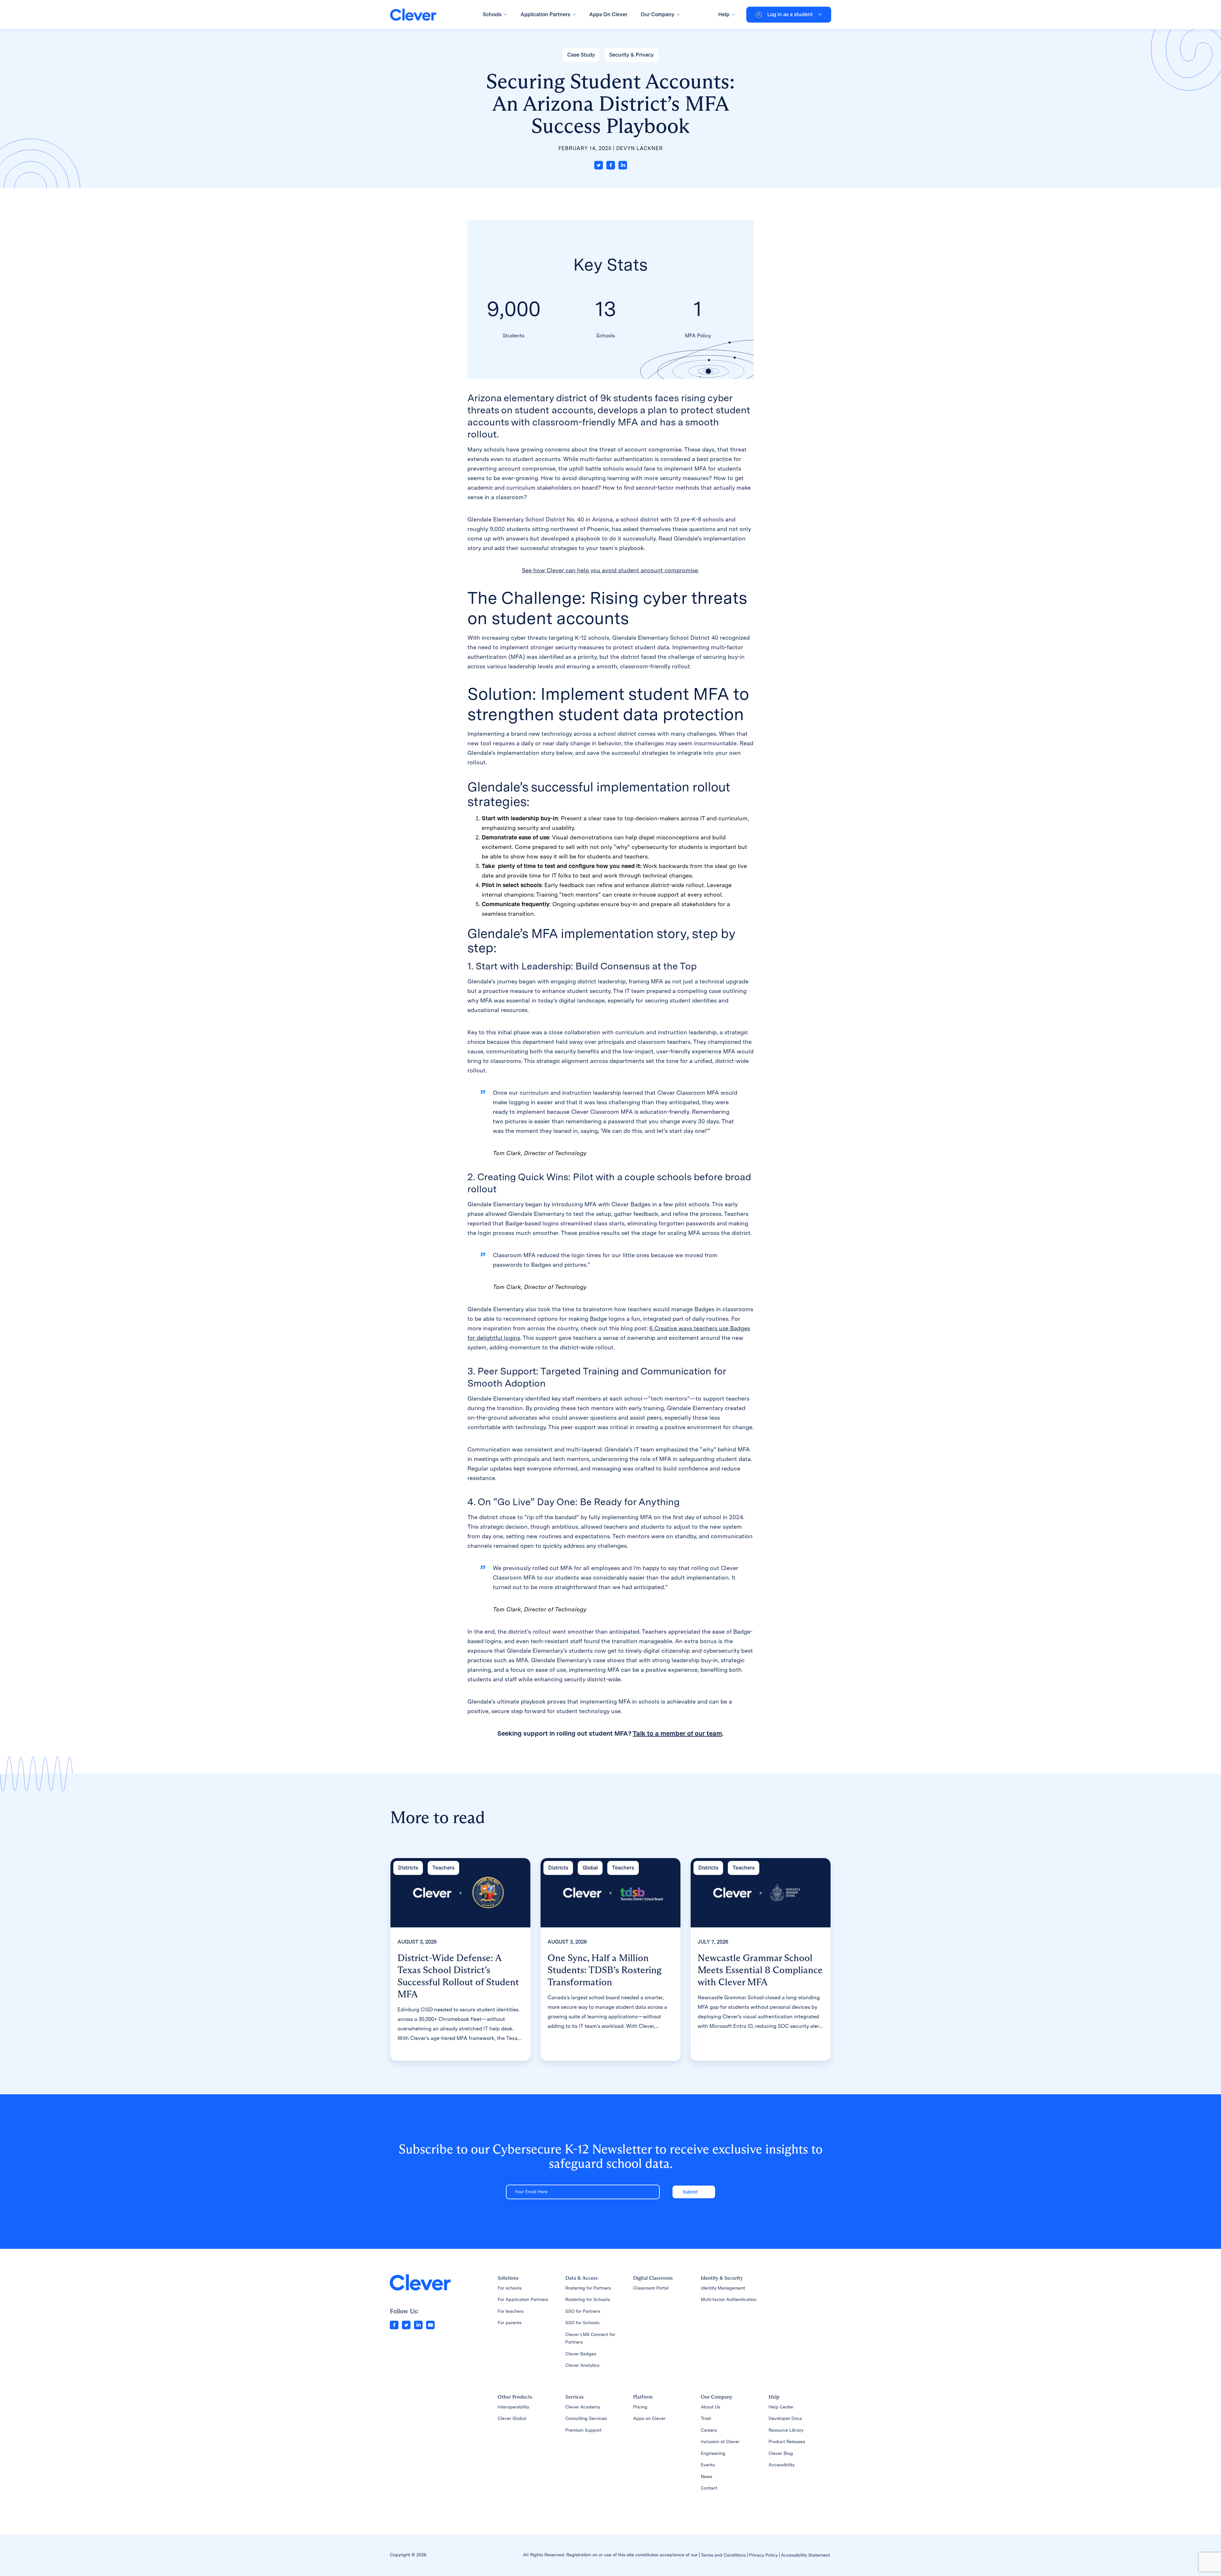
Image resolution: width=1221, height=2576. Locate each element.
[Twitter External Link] (406, 2324)
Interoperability (513, 2407)
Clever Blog (781, 2453)
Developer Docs (785, 2418)
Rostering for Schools (588, 2299)
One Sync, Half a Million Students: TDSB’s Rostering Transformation (605, 1970)
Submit (690, 2192)
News (707, 2476)
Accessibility (782, 2465)
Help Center (781, 2407)
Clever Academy (583, 2407)
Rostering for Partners (588, 2288)
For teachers (511, 2311)
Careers (709, 2430)
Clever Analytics (582, 2365)
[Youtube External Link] (430, 2324)
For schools (510, 2288)
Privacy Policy (763, 2555)
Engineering (713, 2453)
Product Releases (787, 2442)
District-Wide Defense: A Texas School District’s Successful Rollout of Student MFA (458, 1976)
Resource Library (786, 2430)
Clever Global (512, 2418)
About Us (711, 2407)
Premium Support (583, 2430)
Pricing (640, 2407)
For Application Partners (523, 2299)
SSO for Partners (583, 2311)
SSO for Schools (582, 2323)
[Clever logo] (413, 15)
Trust (706, 2418)
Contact (709, 2488)
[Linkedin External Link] (418, 2324)
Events (708, 2465)
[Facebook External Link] (394, 2324)
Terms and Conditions (723, 2555)
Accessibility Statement (805, 2555)
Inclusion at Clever (720, 2442)
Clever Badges (581, 2354)
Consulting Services (586, 2418)
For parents (510, 2323)
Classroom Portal (651, 2288)
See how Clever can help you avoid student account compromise (610, 570)
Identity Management (723, 2288)
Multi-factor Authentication (729, 2299)
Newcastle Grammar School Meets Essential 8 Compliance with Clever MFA (760, 1970)
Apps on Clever (649, 2418)
